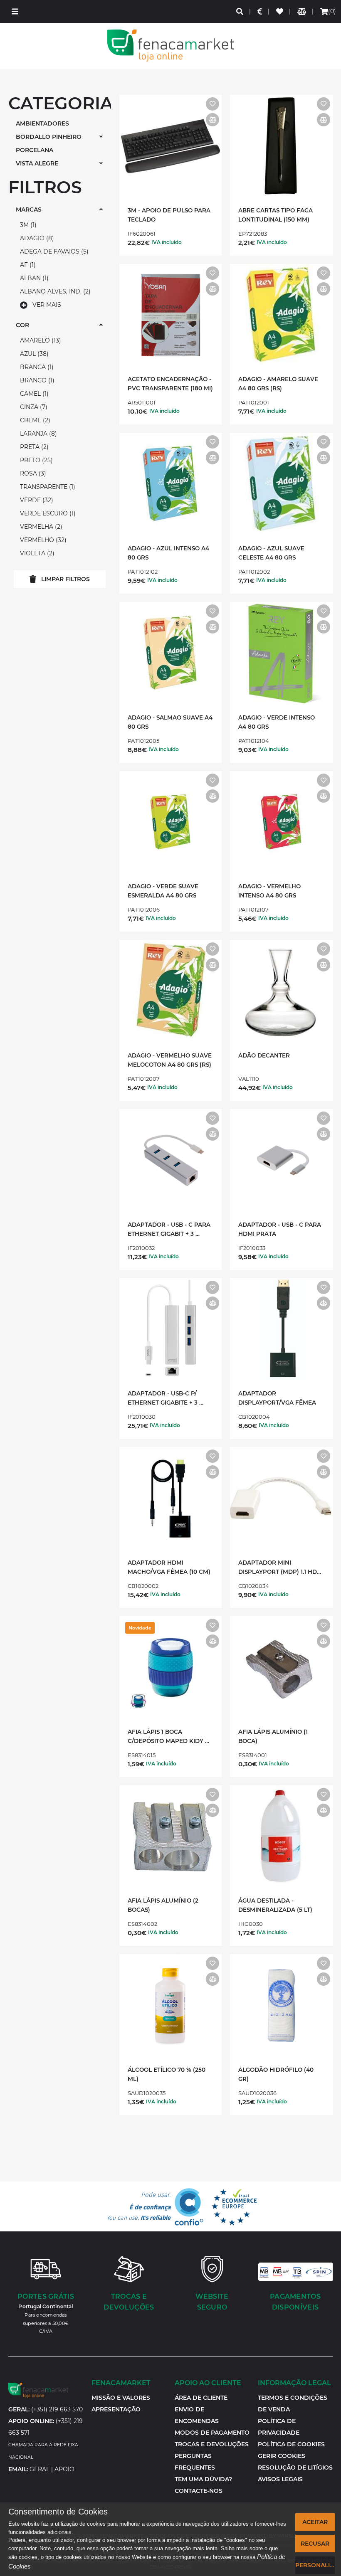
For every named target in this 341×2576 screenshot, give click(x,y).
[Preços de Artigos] (260, 11)
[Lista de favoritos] (280, 11)
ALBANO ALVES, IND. (54, 291)
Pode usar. (138, 2206)
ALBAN (33, 278)
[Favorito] (213, 104)
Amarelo (40, 340)
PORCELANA (35, 150)
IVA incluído (167, 242)
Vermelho (42, 540)
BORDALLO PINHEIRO (49, 137)
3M (27, 225)
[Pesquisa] (240, 11)
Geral (40, 2469)
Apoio (64, 2469)
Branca (36, 367)
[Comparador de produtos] (302, 11)
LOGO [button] (170, 46)
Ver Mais (47, 305)
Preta (33, 447)
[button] (15, 11)
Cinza (33, 407)
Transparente (47, 487)
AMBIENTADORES (42, 123)
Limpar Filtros (65, 579)
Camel (33, 394)
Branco (36, 380)
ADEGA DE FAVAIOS (53, 251)
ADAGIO (36, 238)
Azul (33, 354)
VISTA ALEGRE (37, 163)
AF (27, 265)
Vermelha (40, 527)
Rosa (32, 473)
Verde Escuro (47, 513)
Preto (35, 460)
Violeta (36, 553)
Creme (34, 420)
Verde (36, 500)
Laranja (37, 434)
